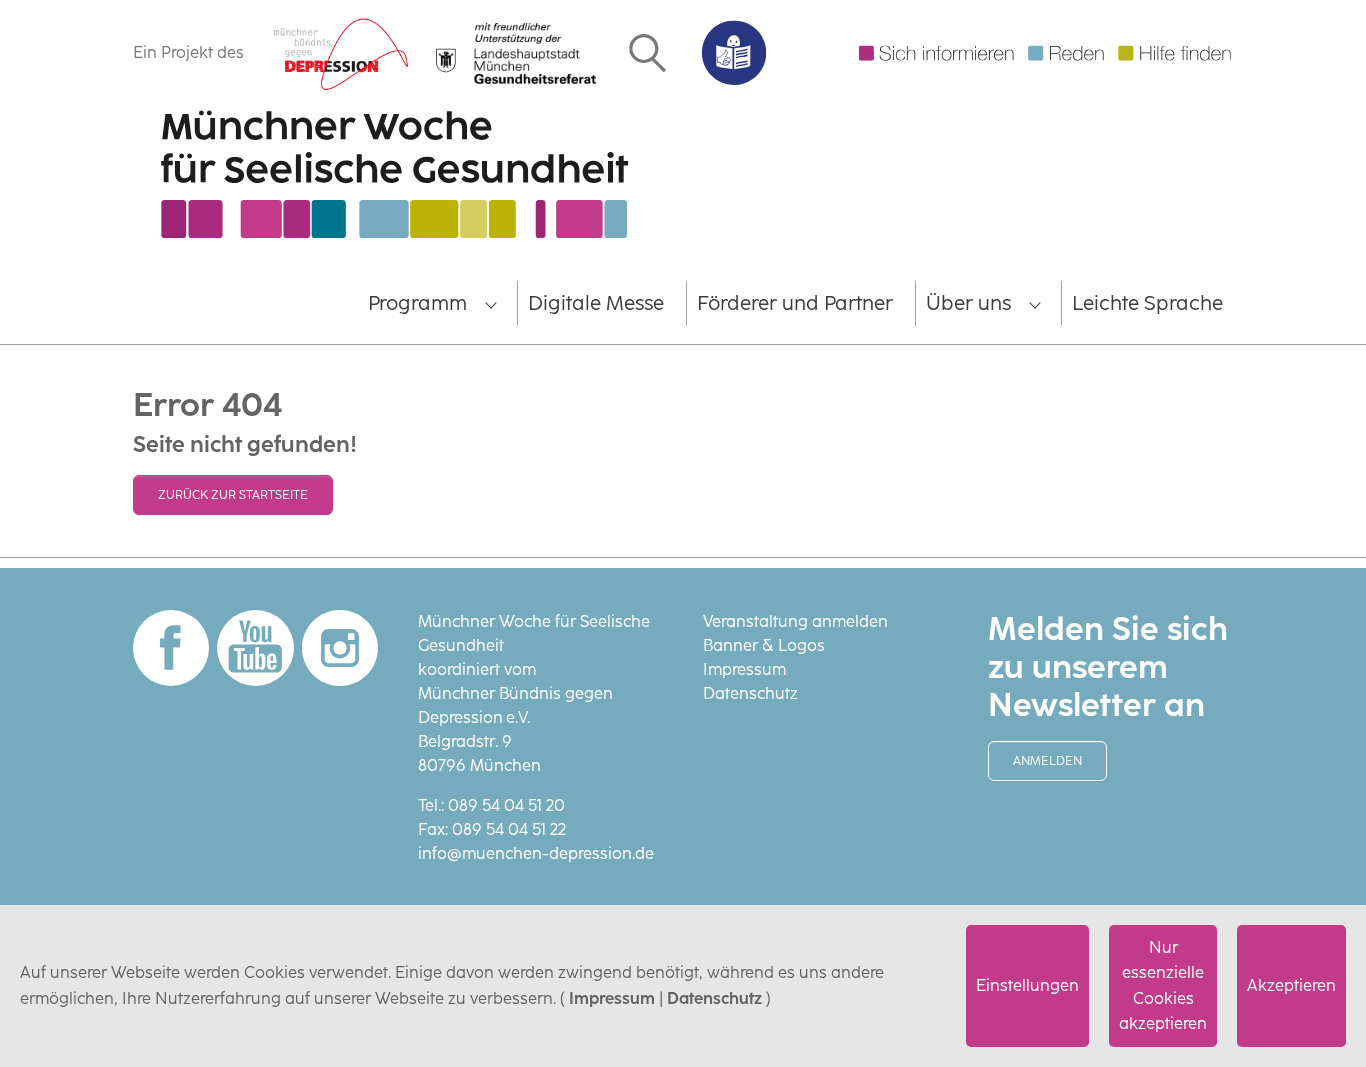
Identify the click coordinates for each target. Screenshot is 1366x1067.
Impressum (612, 998)
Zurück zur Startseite (233, 495)
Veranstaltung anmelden (795, 621)
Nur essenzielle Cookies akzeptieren (1163, 986)
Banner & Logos (764, 645)
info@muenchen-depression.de (536, 853)
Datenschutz (714, 998)
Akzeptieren (1291, 985)
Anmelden (1047, 761)
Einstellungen (1027, 985)
